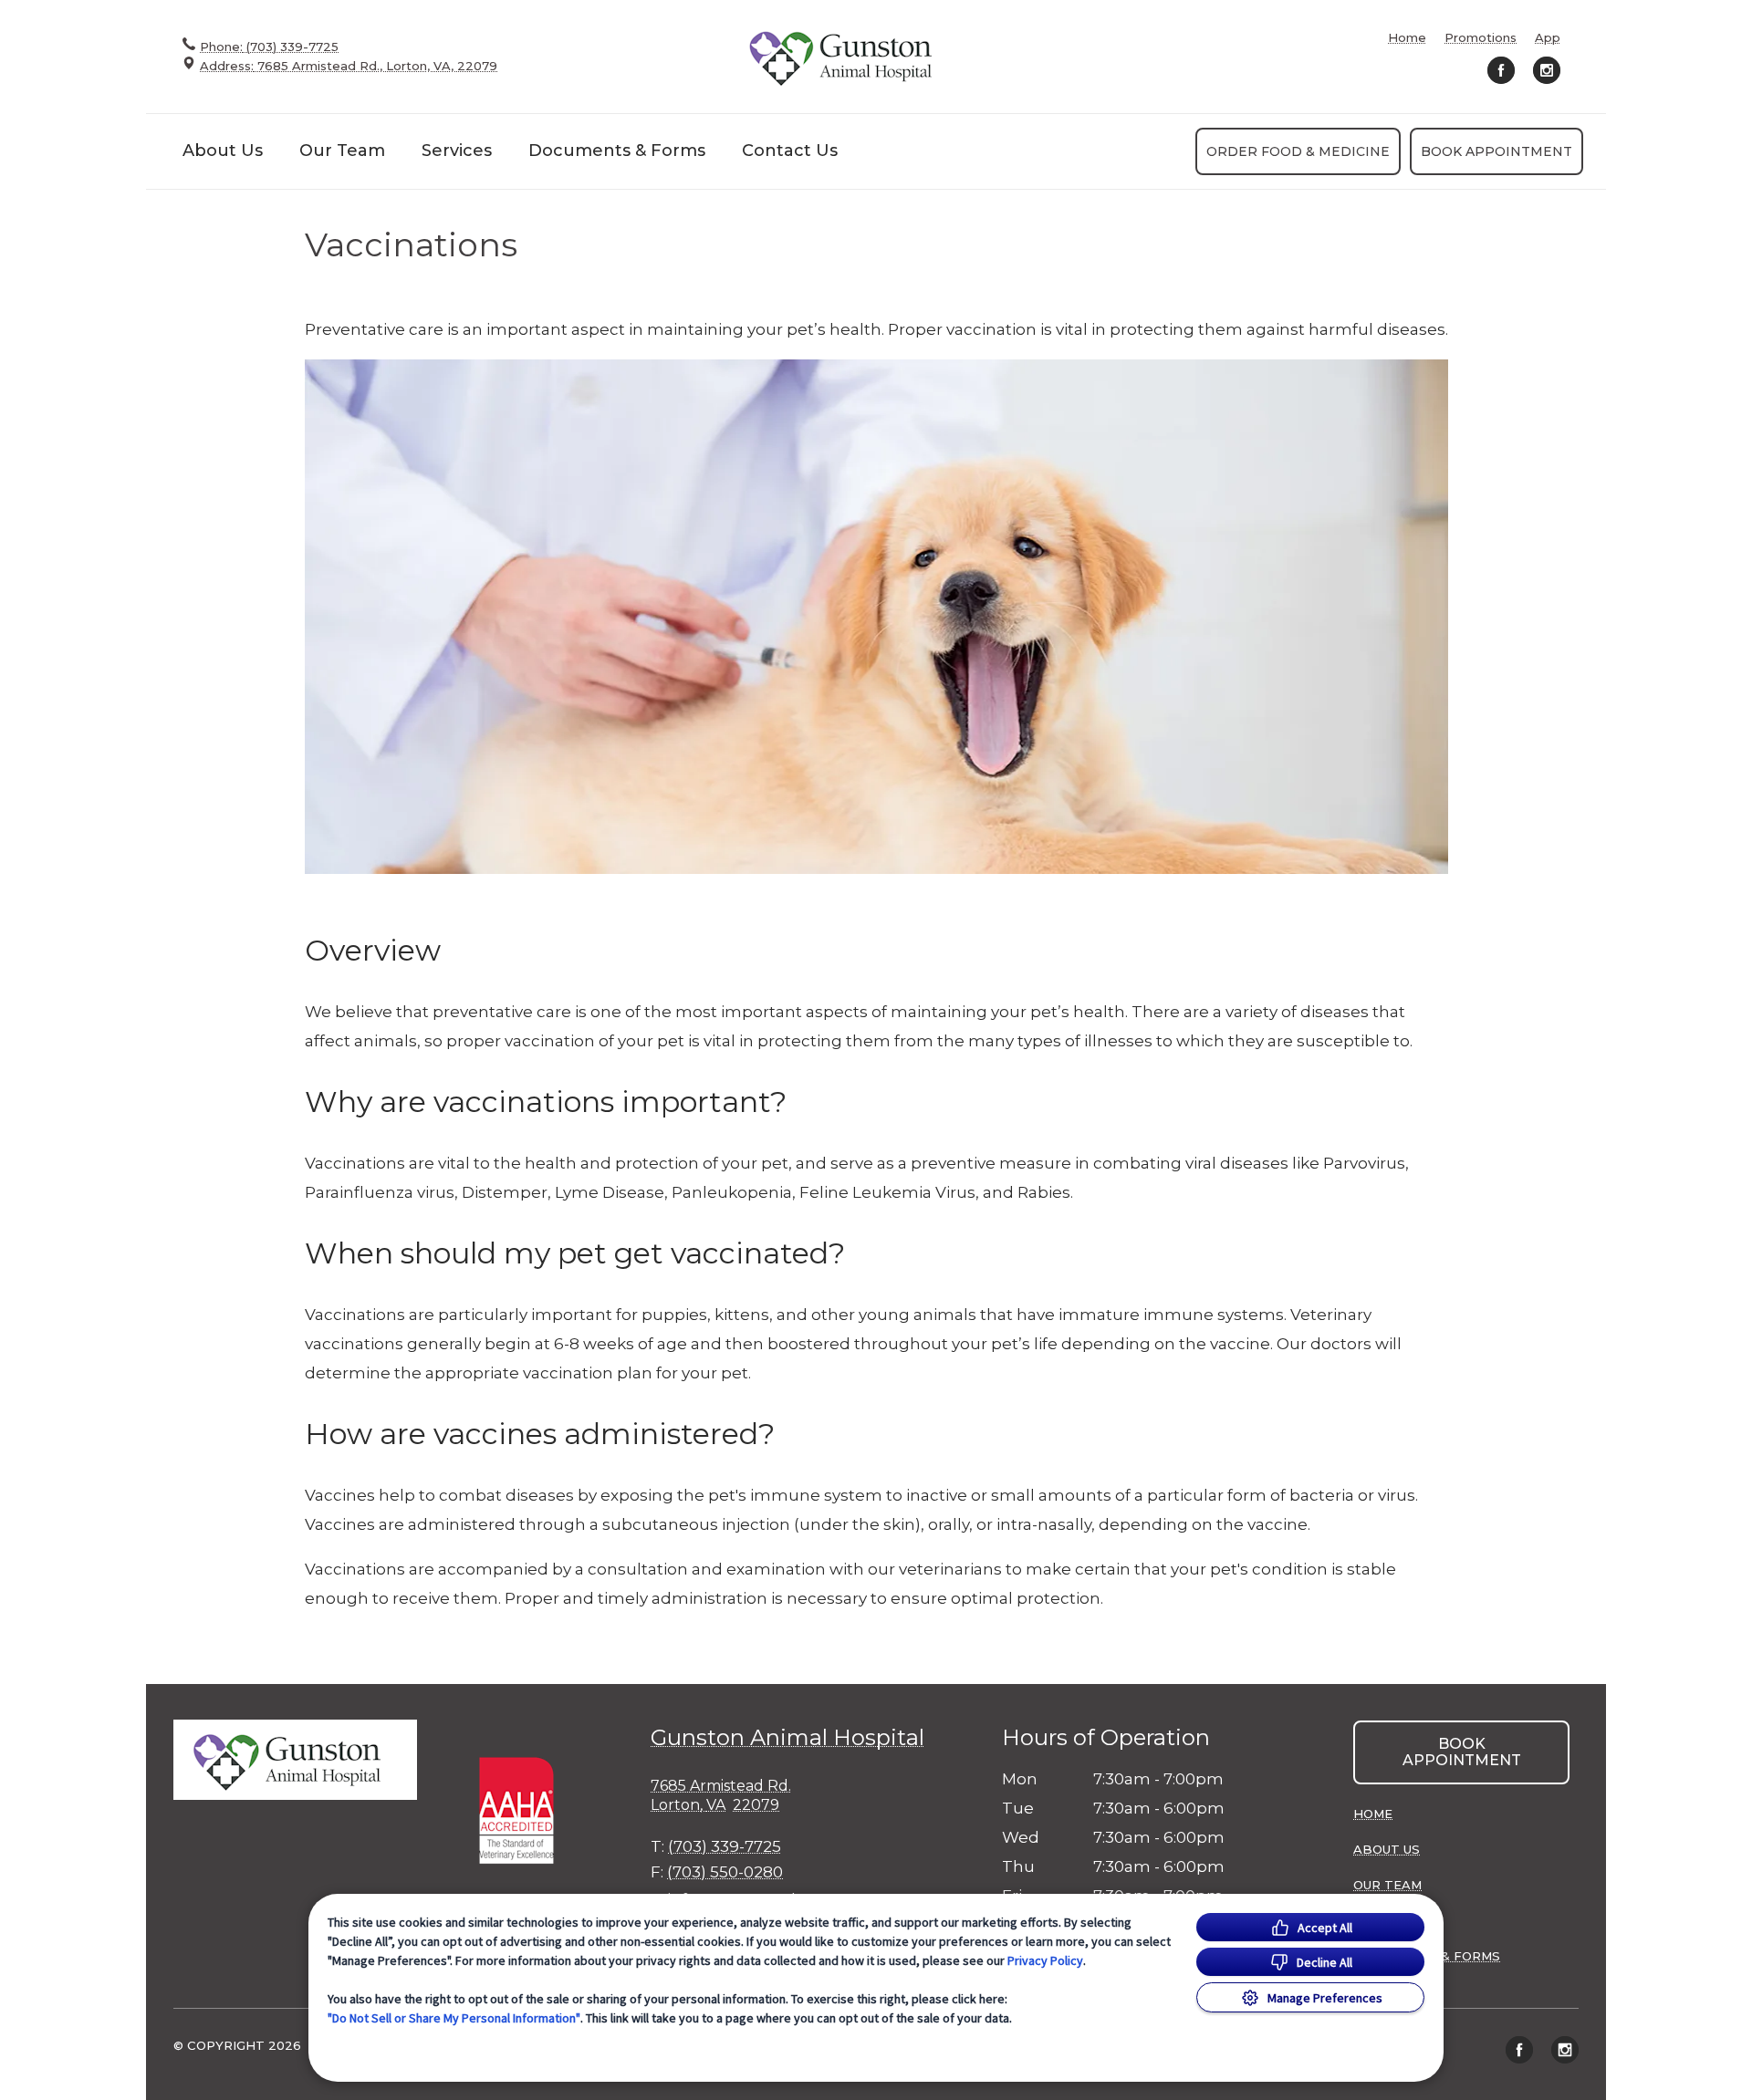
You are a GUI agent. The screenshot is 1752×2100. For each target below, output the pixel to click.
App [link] (1548, 38)
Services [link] (457, 151)
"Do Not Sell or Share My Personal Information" (454, 2018)
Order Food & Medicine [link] (1298, 151)
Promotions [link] (1481, 38)
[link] (849, 56)
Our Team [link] (342, 151)
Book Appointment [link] (1496, 151)
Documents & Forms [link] (617, 151)
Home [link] (1407, 38)
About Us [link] (223, 151)
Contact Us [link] (790, 151)
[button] (525, 1809)
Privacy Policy (1045, 1960)
